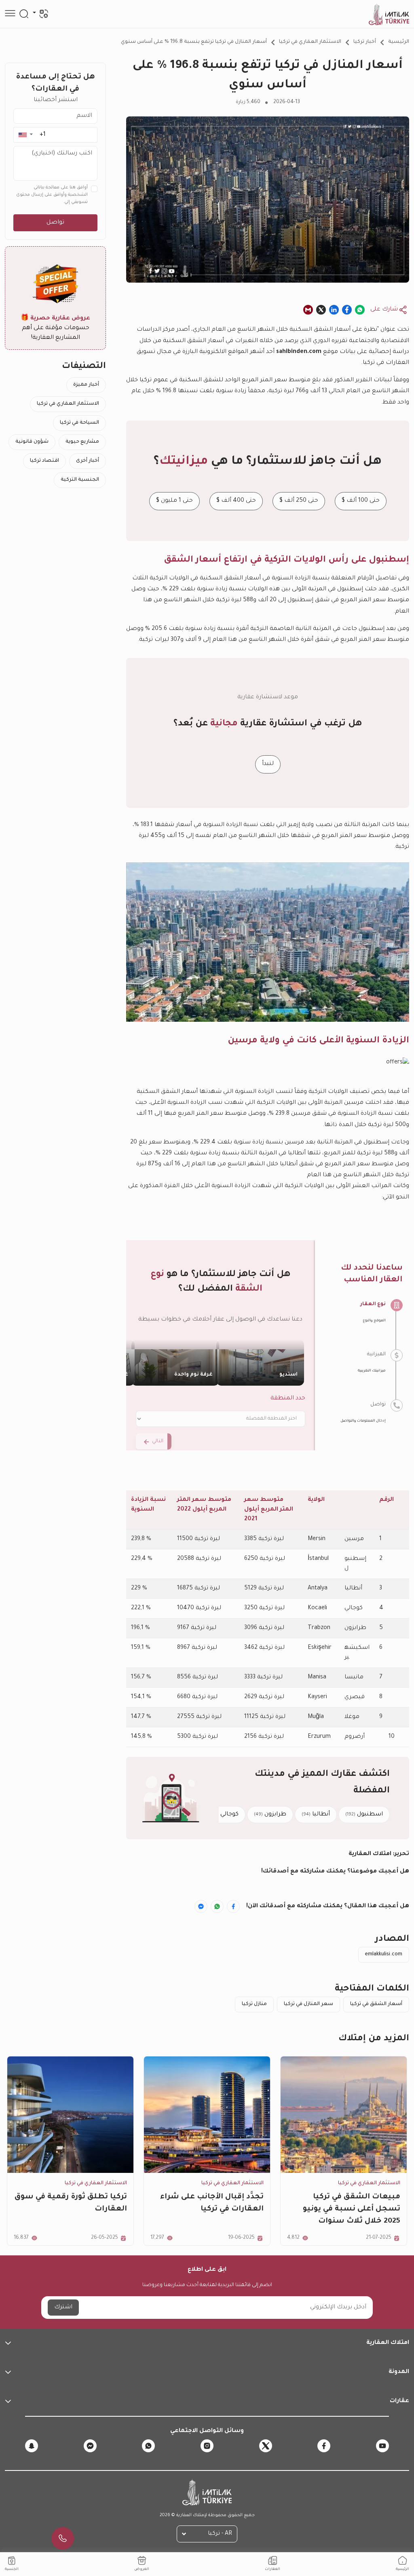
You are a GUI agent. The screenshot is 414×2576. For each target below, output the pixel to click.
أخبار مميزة (86, 385)
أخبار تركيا (365, 42)
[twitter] (266, 2446)
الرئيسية (399, 42)
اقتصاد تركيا (44, 461)
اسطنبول (364, 1815)
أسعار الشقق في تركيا (376, 2004)
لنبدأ (268, 764)
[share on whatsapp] (360, 310)
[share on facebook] (347, 310)
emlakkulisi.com (384, 1955)
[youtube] (382, 2446)
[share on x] (321, 310)
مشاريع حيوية (82, 442)
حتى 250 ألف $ (299, 501)
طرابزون (270, 1815)
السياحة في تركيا (79, 423)
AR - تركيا (220, 2534)
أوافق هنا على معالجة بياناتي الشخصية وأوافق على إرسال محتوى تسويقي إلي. (52, 195)
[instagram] (207, 2446)
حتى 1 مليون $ (174, 501)
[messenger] (90, 2446)
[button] (25, 135)
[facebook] (324, 2446)
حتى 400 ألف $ (236, 501)
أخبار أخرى (88, 461)
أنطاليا (316, 1815)
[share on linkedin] (334, 310)
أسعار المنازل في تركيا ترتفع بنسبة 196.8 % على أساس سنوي (194, 42)
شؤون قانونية (32, 442)
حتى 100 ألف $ (361, 501)
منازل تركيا (254, 2004)
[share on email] (308, 310)
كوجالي (224, 1815)
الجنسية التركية (80, 480)
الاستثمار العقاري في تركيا (310, 42)
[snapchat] (32, 2446)
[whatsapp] (148, 2446)
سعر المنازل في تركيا (308, 2004)
